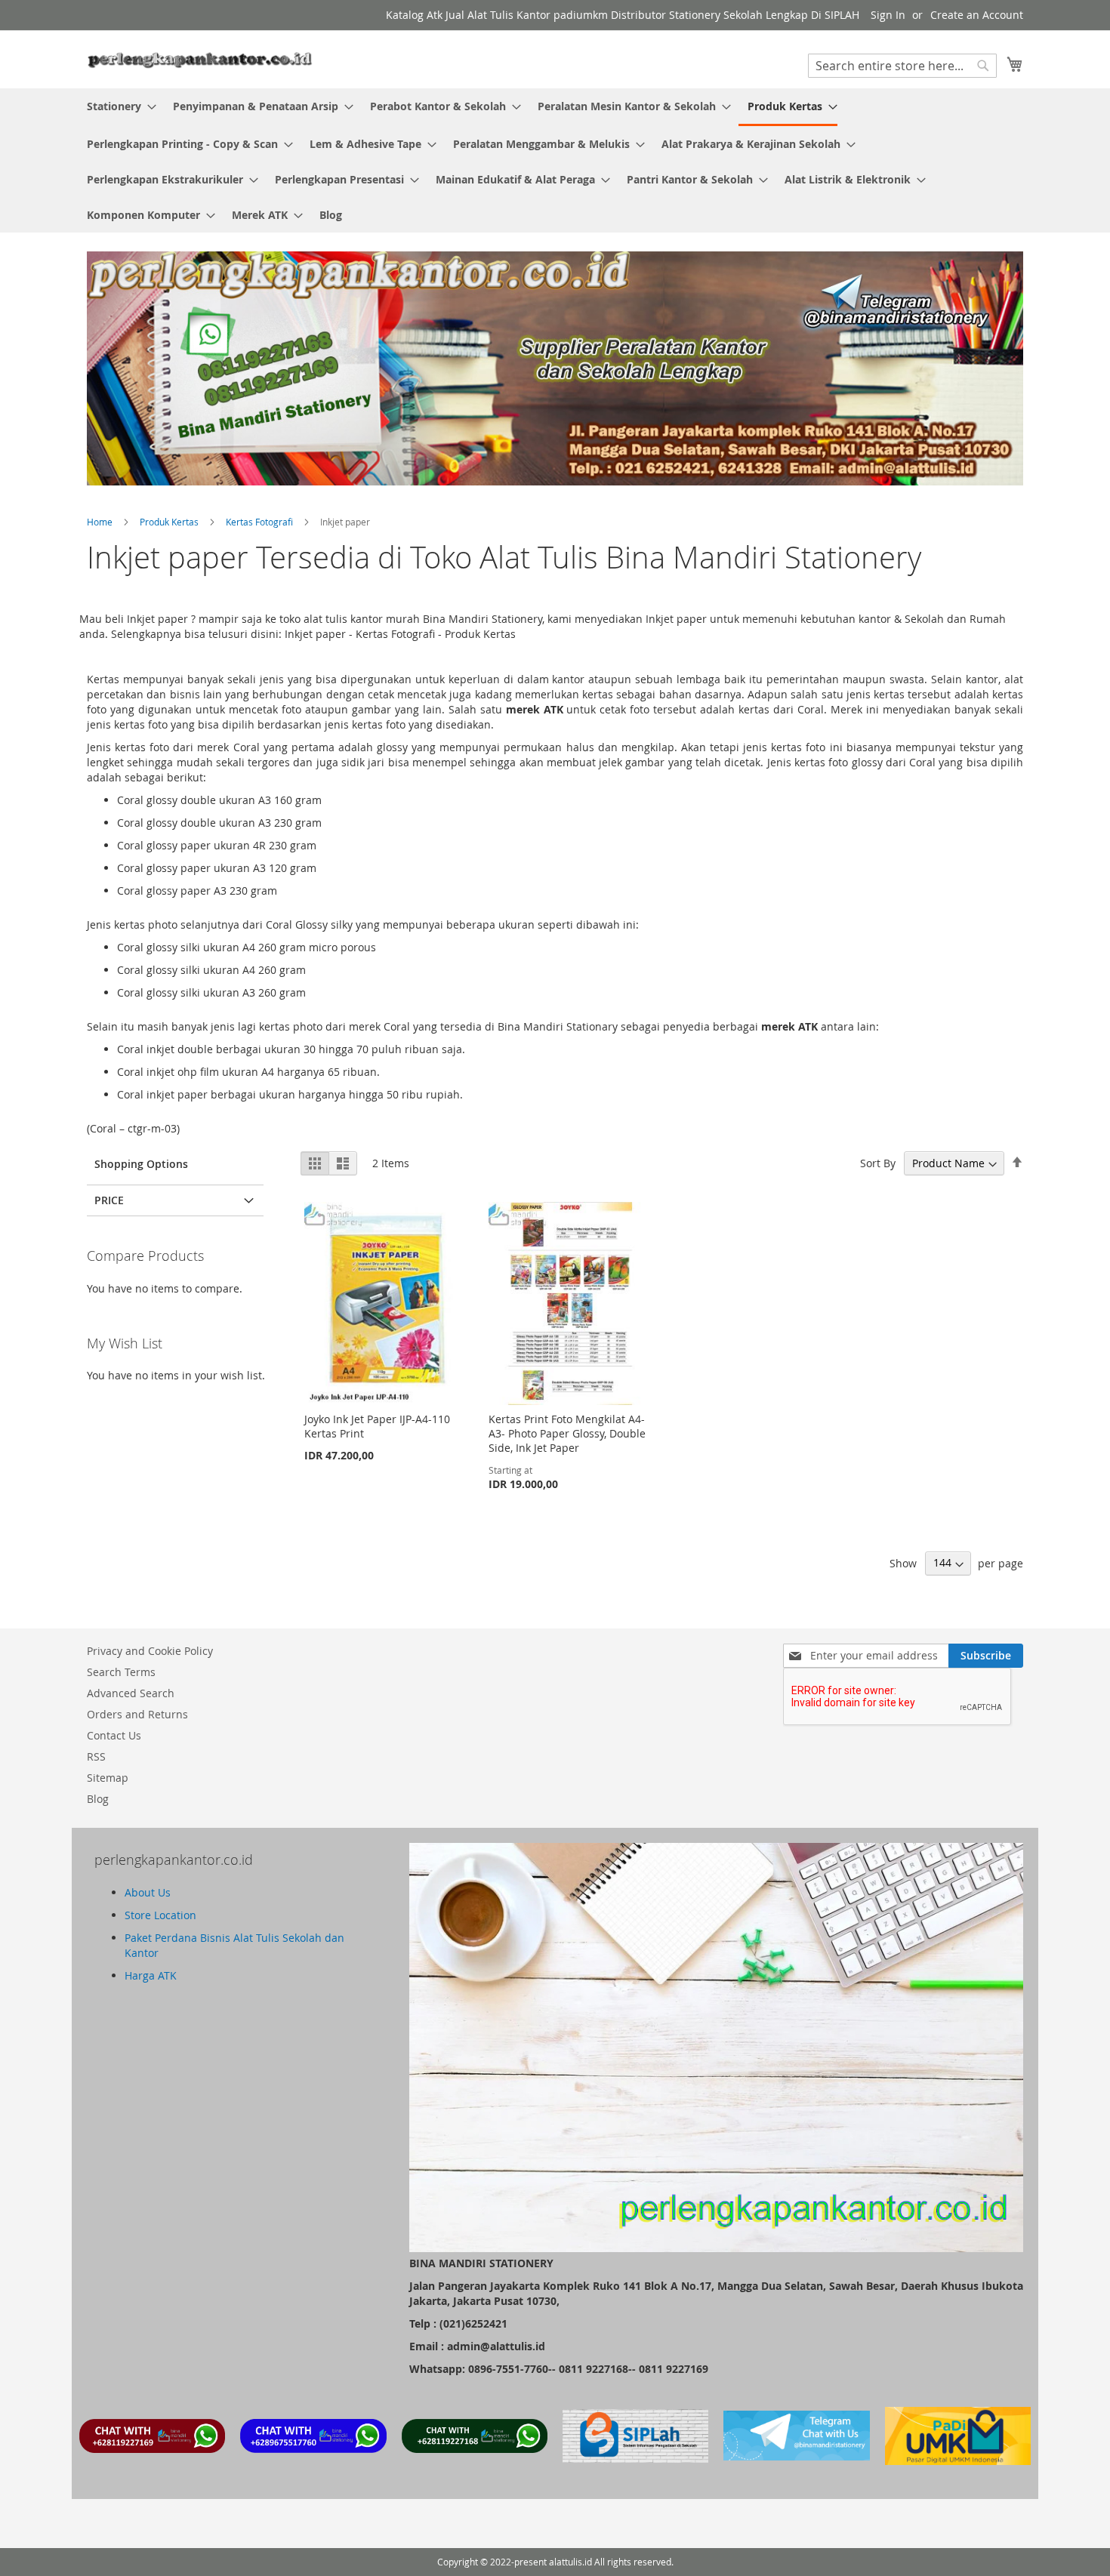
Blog (98, 1799)
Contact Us (114, 1735)
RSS (96, 1756)
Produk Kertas (170, 522)
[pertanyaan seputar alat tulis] (796, 2456)
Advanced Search (131, 1693)
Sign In (888, 15)
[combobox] (902, 66)
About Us (148, 1892)
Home (101, 522)
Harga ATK (151, 1975)
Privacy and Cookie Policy (150, 1651)
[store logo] (200, 59)
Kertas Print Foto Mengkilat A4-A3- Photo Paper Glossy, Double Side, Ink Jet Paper (567, 1433)
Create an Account (977, 15)
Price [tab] (109, 1200)
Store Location (160, 1915)
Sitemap (108, 1778)
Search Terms (121, 1672)
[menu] (555, 160)
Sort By (878, 1163)
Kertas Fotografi (261, 522)
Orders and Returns (137, 1714)
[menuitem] (117, 106)
